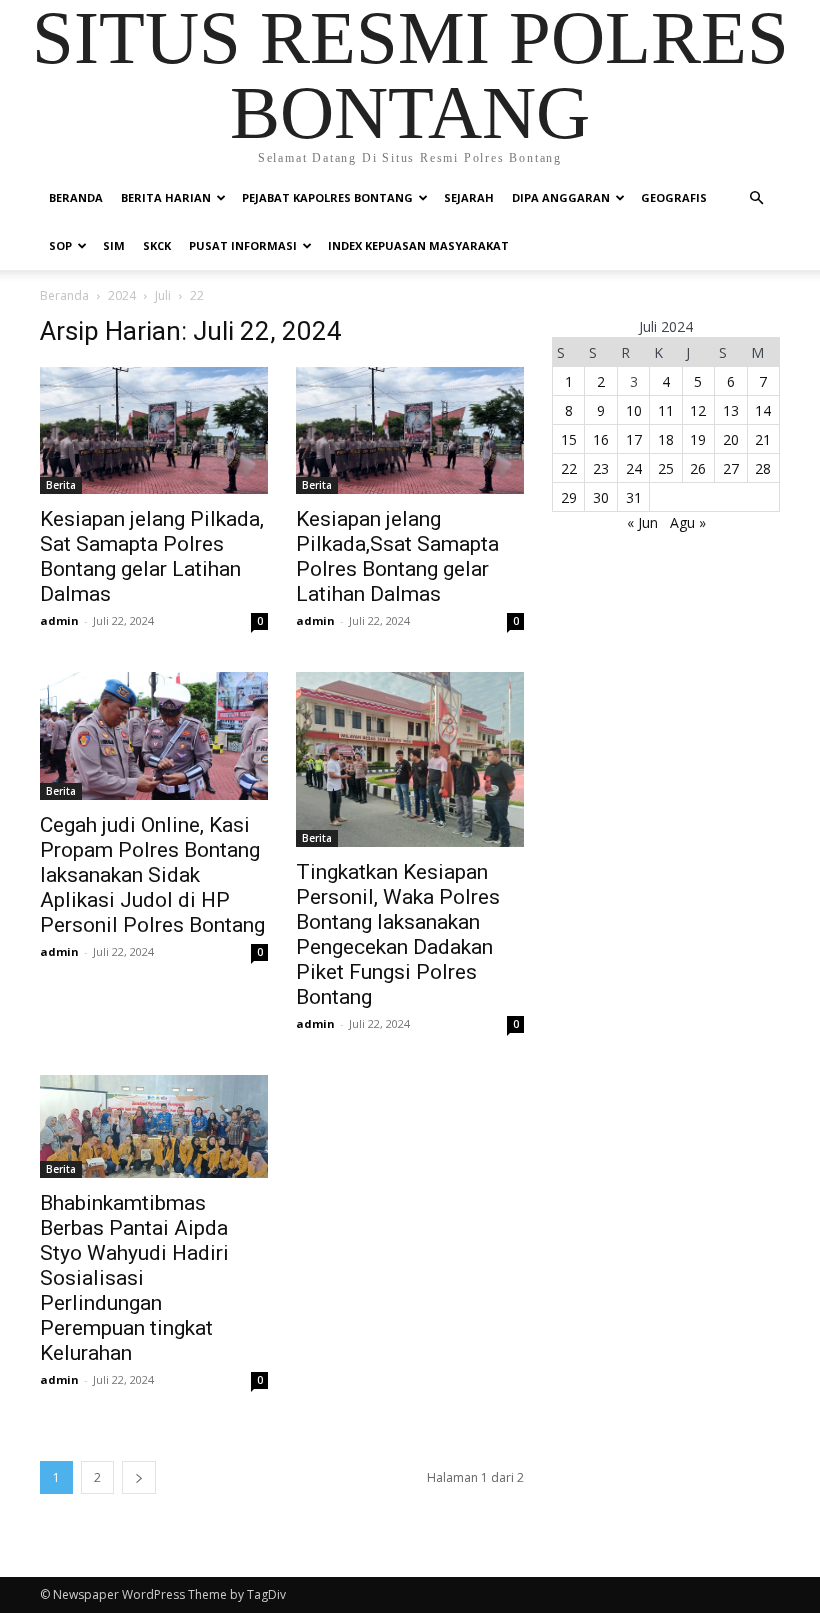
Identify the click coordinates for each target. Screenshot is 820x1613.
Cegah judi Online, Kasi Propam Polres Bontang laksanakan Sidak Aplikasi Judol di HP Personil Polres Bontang (152, 875)
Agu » (688, 522)
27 (731, 468)
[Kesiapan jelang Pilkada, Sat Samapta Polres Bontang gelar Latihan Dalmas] (154, 430)
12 (698, 410)
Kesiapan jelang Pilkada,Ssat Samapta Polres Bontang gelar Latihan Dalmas (397, 556)
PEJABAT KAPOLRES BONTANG (327, 197)
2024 (122, 295)
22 (569, 468)
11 (666, 410)
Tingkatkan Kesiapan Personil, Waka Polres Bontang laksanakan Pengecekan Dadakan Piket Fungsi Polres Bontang (398, 934)
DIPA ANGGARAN (561, 197)
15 (569, 439)
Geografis (674, 197)
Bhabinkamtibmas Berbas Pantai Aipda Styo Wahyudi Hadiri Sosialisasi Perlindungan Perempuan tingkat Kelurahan (134, 1278)
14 (763, 410)
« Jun (642, 522)
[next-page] (139, 1477)
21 (763, 439)
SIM (114, 245)
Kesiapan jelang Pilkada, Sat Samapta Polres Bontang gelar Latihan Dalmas (152, 556)
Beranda (76, 197)
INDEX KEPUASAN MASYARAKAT (418, 245)
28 (763, 468)
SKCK (157, 245)
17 (634, 439)
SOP (60, 245)
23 (601, 468)
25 (666, 468)
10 (634, 410)
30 (601, 497)
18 (666, 439)
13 (731, 410)
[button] (756, 198)
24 (634, 468)
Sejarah (469, 197)
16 (601, 439)
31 (634, 497)
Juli (163, 295)
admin (59, 620)
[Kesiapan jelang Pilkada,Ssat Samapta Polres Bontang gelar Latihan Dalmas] (410, 430)
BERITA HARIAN (166, 197)
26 (698, 468)
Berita (61, 485)
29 (569, 497)
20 (731, 439)
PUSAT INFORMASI (243, 245)
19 (698, 439)
